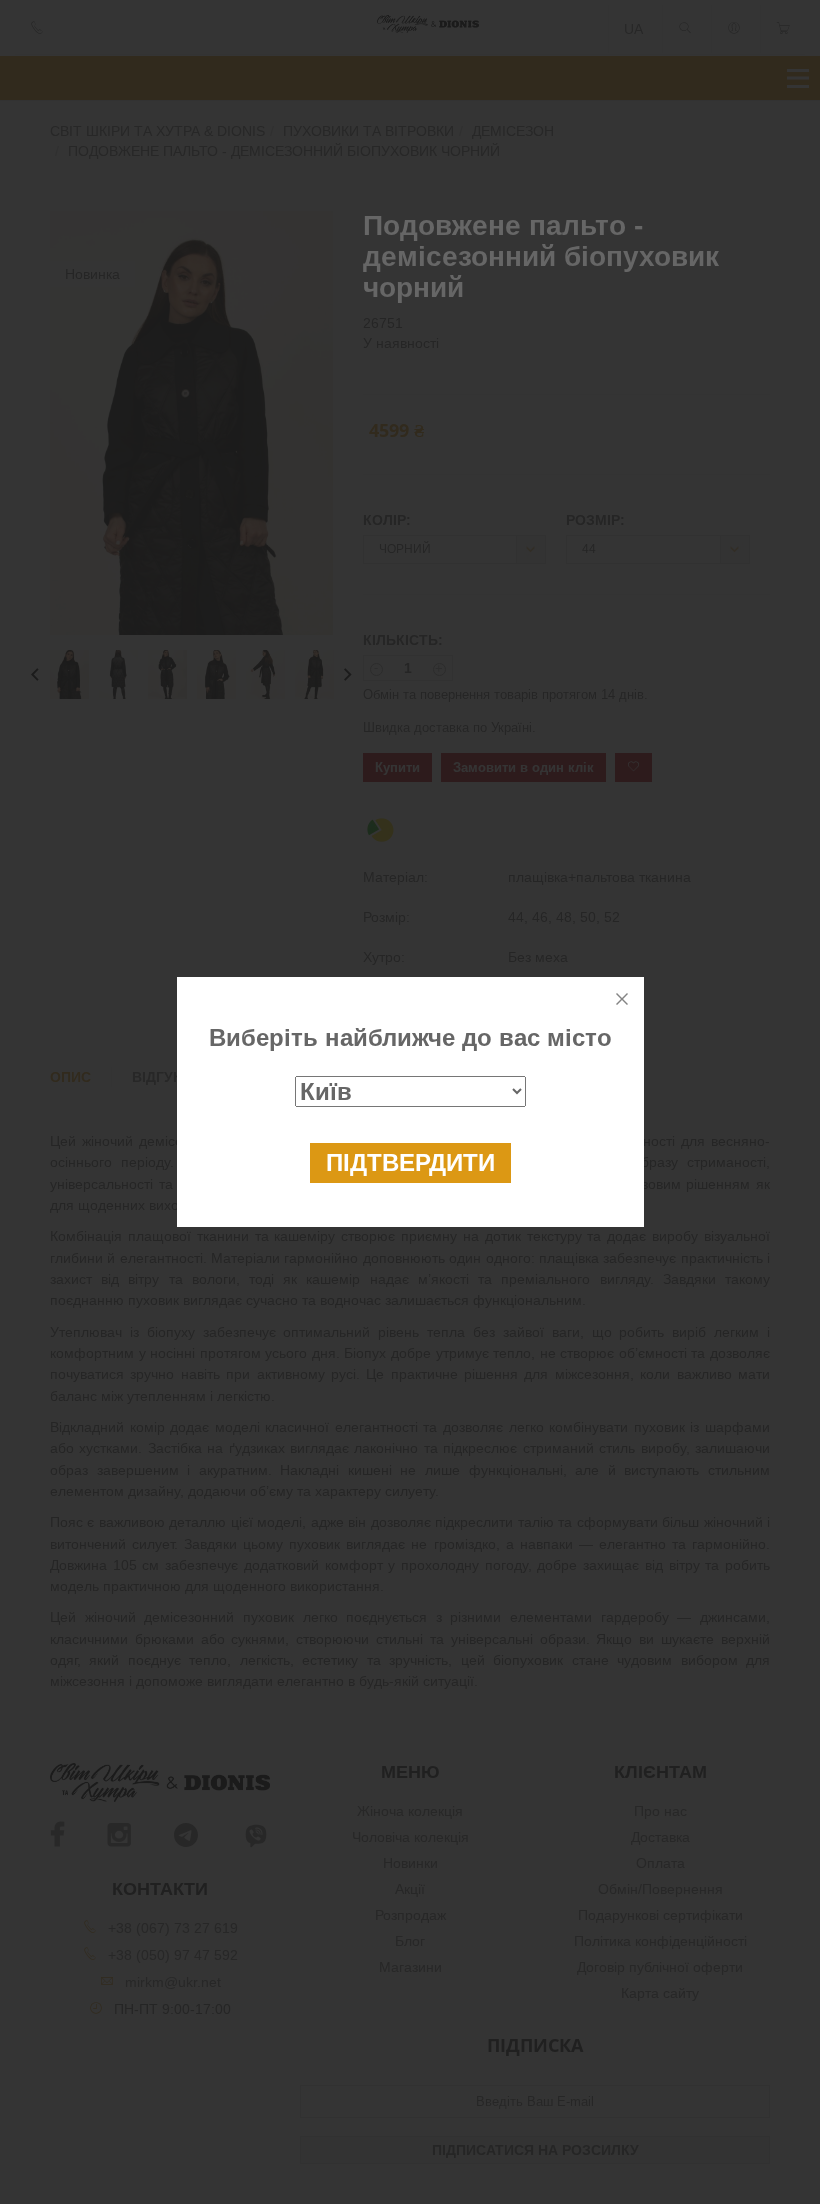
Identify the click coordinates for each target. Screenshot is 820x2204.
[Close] (622, 999)
